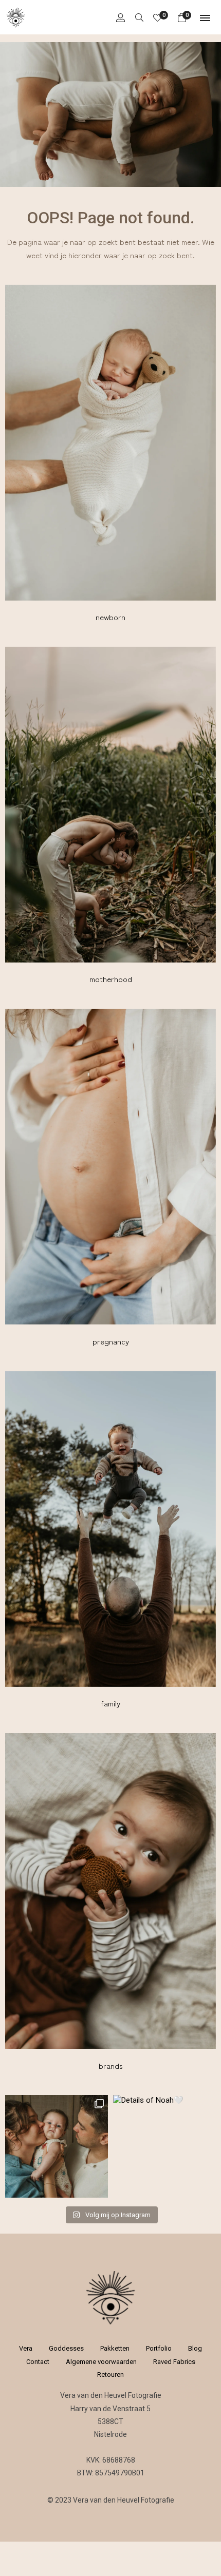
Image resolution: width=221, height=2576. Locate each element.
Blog (195, 2348)
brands (111, 2065)
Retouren (110, 2375)
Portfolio (159, 2348)
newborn (110, 617)
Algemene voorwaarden (101, 2362)
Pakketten (115, 2348)
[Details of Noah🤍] (164, 2146)
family (110, 1703)
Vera (26, 2348)
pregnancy (111, 1341)
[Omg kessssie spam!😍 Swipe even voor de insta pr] (57, 2146)
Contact (38, 2362)
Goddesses (66, 2348)
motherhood (111, 979)
